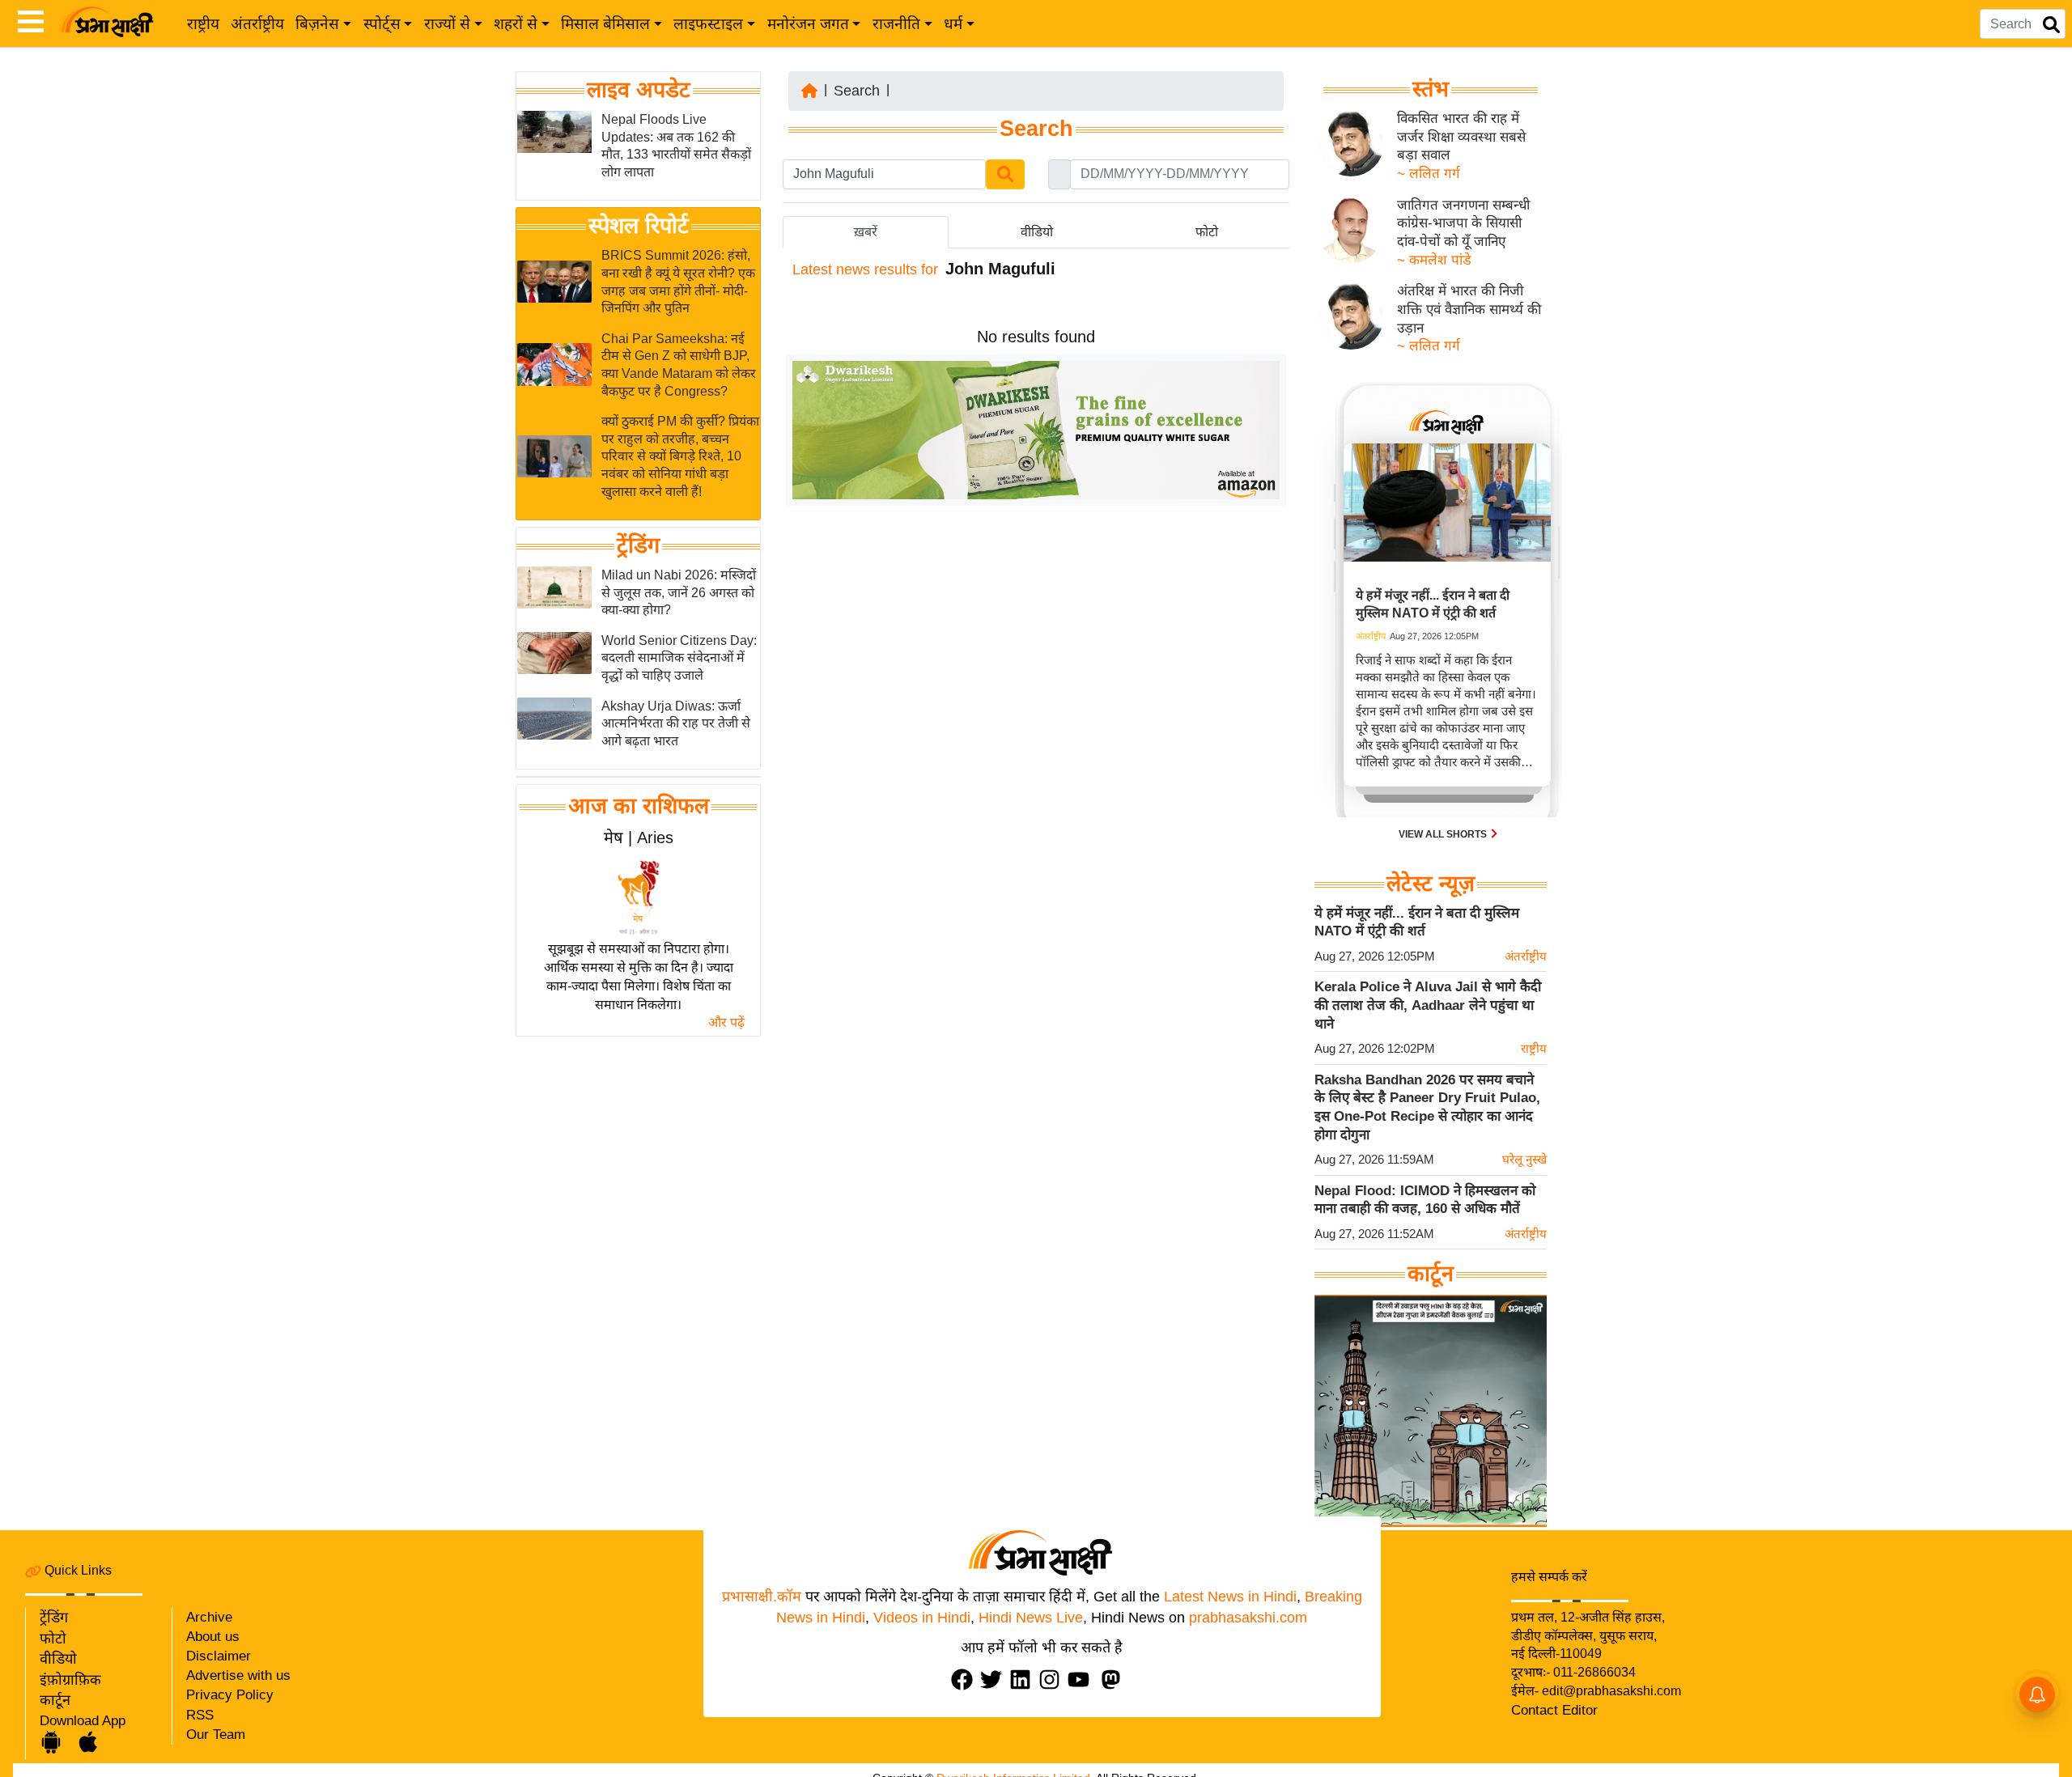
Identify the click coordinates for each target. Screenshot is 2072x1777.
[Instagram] (1053, 1679)
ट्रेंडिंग (638, 545)
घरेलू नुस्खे (1524, 1159)
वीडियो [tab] (1037, 232)
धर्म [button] (953, 24)
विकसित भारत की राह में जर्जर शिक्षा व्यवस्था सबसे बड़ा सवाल (1461, 137)
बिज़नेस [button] (317, 24)
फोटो (53, 1639)
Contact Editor (1554, 1710)
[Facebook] (966, 1679)
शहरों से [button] (516, 24)
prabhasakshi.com (1248, 1618)
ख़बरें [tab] (866, 232)
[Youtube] (1082, 1679)
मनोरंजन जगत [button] (808, 24)
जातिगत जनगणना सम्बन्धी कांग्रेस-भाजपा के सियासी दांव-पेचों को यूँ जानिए (1463, 223)
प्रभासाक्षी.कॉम (762, 1597)
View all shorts (1444, 834)
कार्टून (55, 1700)
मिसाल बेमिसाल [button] (605, 24)
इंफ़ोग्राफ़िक (70, 1680)
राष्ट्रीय (203, 24)
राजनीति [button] (896, 24)
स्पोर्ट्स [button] (382, 24)
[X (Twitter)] (995, 1679)
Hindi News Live (1031, 1618)
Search (857, 91)
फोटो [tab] (1207, 232)
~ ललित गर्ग (1429, 174)
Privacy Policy (230, 1695)
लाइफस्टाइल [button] (708, 24)
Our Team (216, 1735)
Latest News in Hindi (1230, 1597)
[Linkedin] (1024, 1679)
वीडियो (58, 1659)
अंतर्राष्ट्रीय (257, 24)
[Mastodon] (1115, 1679)
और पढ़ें (726, 1022)
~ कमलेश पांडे (1434, 260)
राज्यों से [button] (447, 24)
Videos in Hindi (922, 1618)
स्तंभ (1431, 89)
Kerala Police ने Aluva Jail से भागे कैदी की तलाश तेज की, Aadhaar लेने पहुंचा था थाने (1428, 1005)
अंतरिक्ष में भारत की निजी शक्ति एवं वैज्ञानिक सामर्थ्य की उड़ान (1469, 309)
